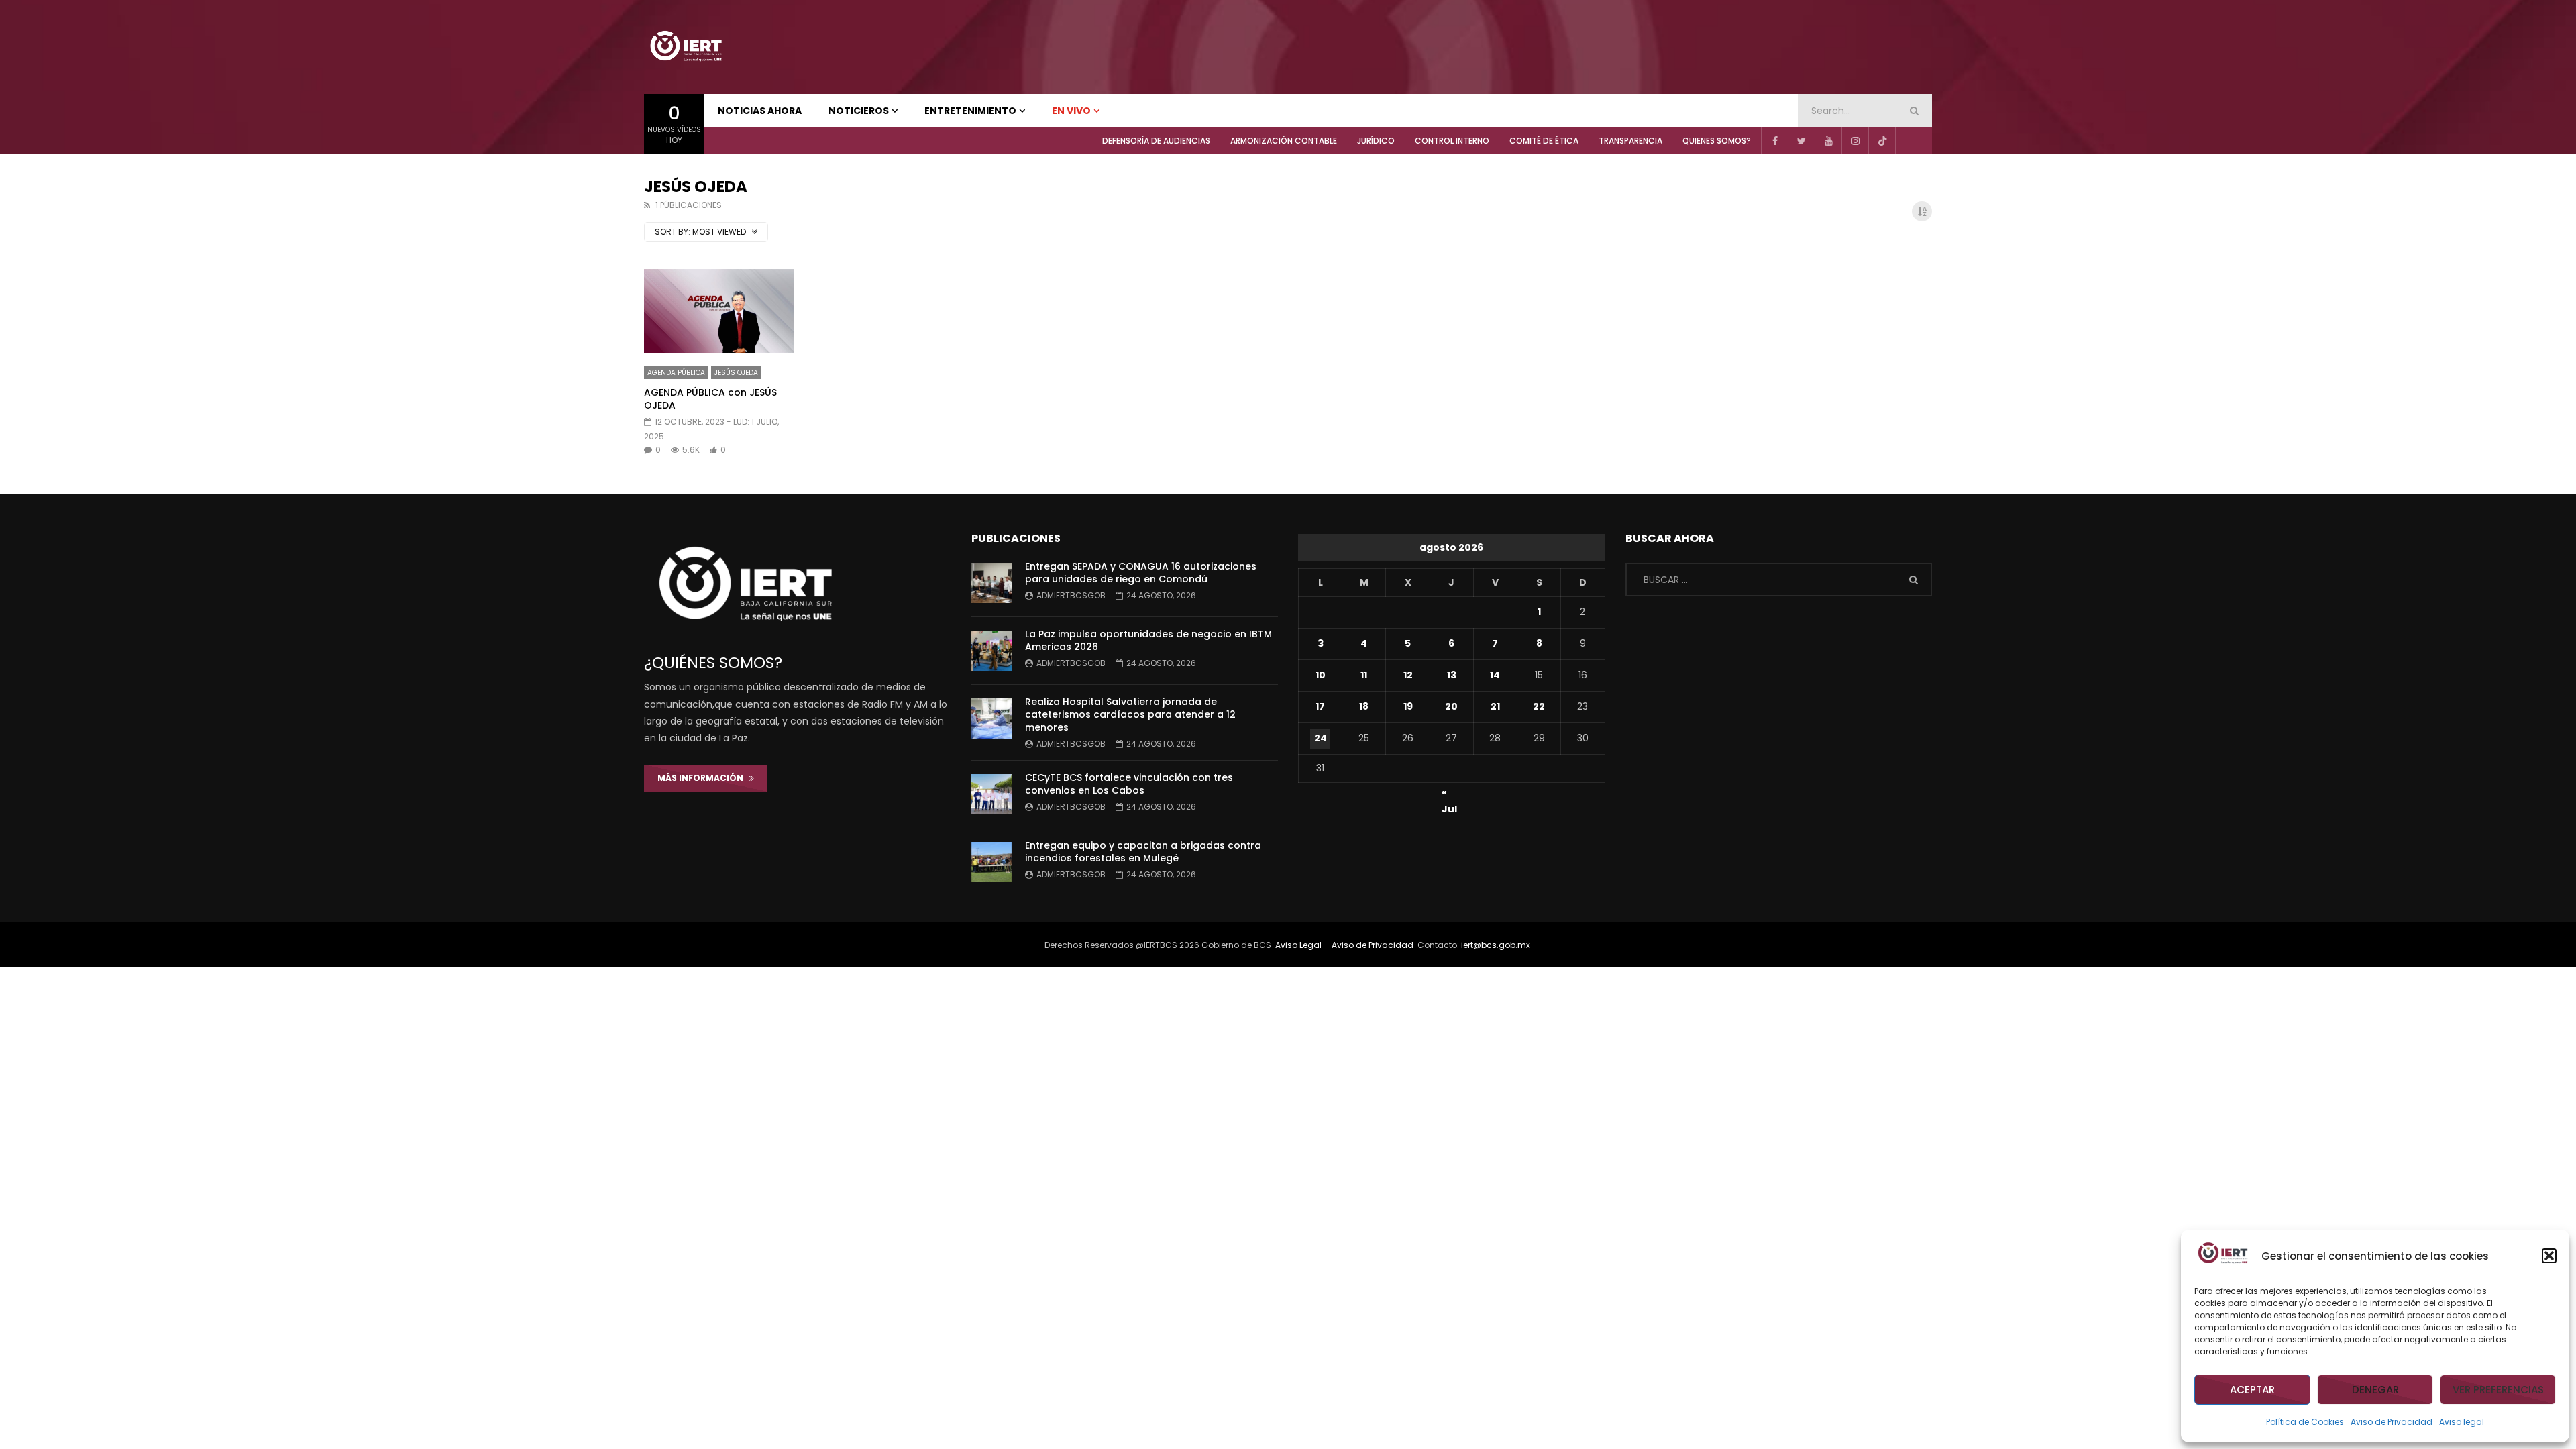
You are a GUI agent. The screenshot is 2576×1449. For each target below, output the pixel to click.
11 (1364, 675)
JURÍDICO (1376, 141)
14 (1495, 675)
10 (1321, 675)
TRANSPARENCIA (1630, 141)
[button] (2549, 1256)
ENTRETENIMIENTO (970, 111)
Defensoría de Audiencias (1156, 141)
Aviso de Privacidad (2392, 1422)
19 (1408, 706)
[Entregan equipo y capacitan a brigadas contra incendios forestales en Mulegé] (991, 862)
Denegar (2375, 1390)
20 (1451, 706)
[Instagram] (1855, 141)
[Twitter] (1801, 141)
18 (1364, 706)
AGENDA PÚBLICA (676, 373)
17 (1320, 706)
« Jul (1449, 794)
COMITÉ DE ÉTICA (1544, 141)
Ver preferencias (2498, 1390)
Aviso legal (2462, 1422)
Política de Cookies (2305, 1422)
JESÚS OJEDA (736, 373)
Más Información (703, 778)
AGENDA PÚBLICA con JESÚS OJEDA (710, 399)
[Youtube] (1828, 141)
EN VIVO (1071, 111)
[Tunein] (1909, 141)
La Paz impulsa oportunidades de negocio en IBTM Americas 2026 (1148, 640)
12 (1408, 675)
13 (1452, 675)
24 (1321, 738)
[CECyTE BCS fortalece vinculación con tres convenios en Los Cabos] (991, 794)
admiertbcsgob (1071, 595)
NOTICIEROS (859, 111)
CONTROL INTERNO (1452, 141)
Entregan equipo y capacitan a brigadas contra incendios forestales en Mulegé (1143, 852)
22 (1539, 706)
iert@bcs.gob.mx (1497, 945)
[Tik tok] (1882, 141)
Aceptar (2252, 1390)
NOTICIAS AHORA (760, 111)
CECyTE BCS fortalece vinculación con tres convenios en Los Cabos (1129, 784)
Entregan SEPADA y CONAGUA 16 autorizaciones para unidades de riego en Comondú (1141, 573)
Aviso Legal (1299, 945)
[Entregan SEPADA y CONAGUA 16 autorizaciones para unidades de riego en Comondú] (991, 583)
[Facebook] (1774, 141)
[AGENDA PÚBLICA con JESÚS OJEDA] (719, 311)
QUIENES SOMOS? (1717, 141)
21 (1495, 706)
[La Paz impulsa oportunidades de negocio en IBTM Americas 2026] (991, 651)
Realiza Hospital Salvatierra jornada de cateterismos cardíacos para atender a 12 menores (1130, 714)
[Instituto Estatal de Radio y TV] (686, 47)
